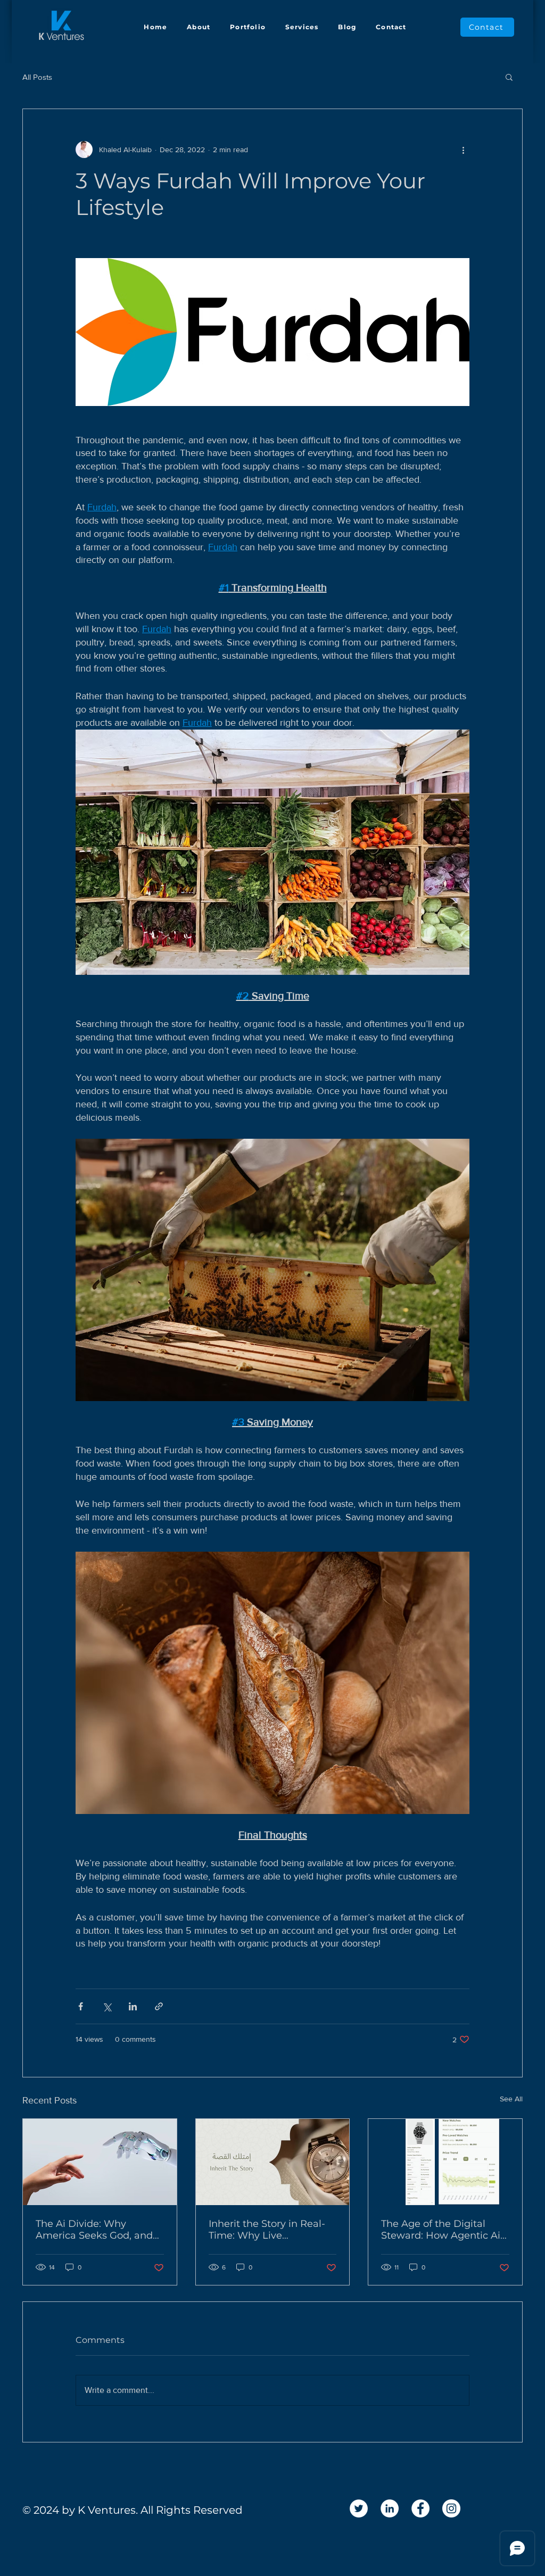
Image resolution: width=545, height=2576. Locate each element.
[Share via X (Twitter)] (107, 2006)
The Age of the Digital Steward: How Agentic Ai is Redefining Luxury (441, 2230)
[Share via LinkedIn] (133, 2006)
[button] (509, 77)
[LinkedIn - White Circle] (390, 2508)
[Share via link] (159, 2006)
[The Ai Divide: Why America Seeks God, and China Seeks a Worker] (100, 2162)
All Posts (37, 77)
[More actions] (463, 150)
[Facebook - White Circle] (420, 2508)
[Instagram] (451, 2508)
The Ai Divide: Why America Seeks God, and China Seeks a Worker (94, 2230)
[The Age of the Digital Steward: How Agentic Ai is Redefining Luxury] (445, 2162)
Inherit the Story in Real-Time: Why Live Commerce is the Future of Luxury (267, 2230)
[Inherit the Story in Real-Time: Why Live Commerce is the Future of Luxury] (273, 2162)
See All (511, 2099)
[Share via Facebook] (81, 2006)
